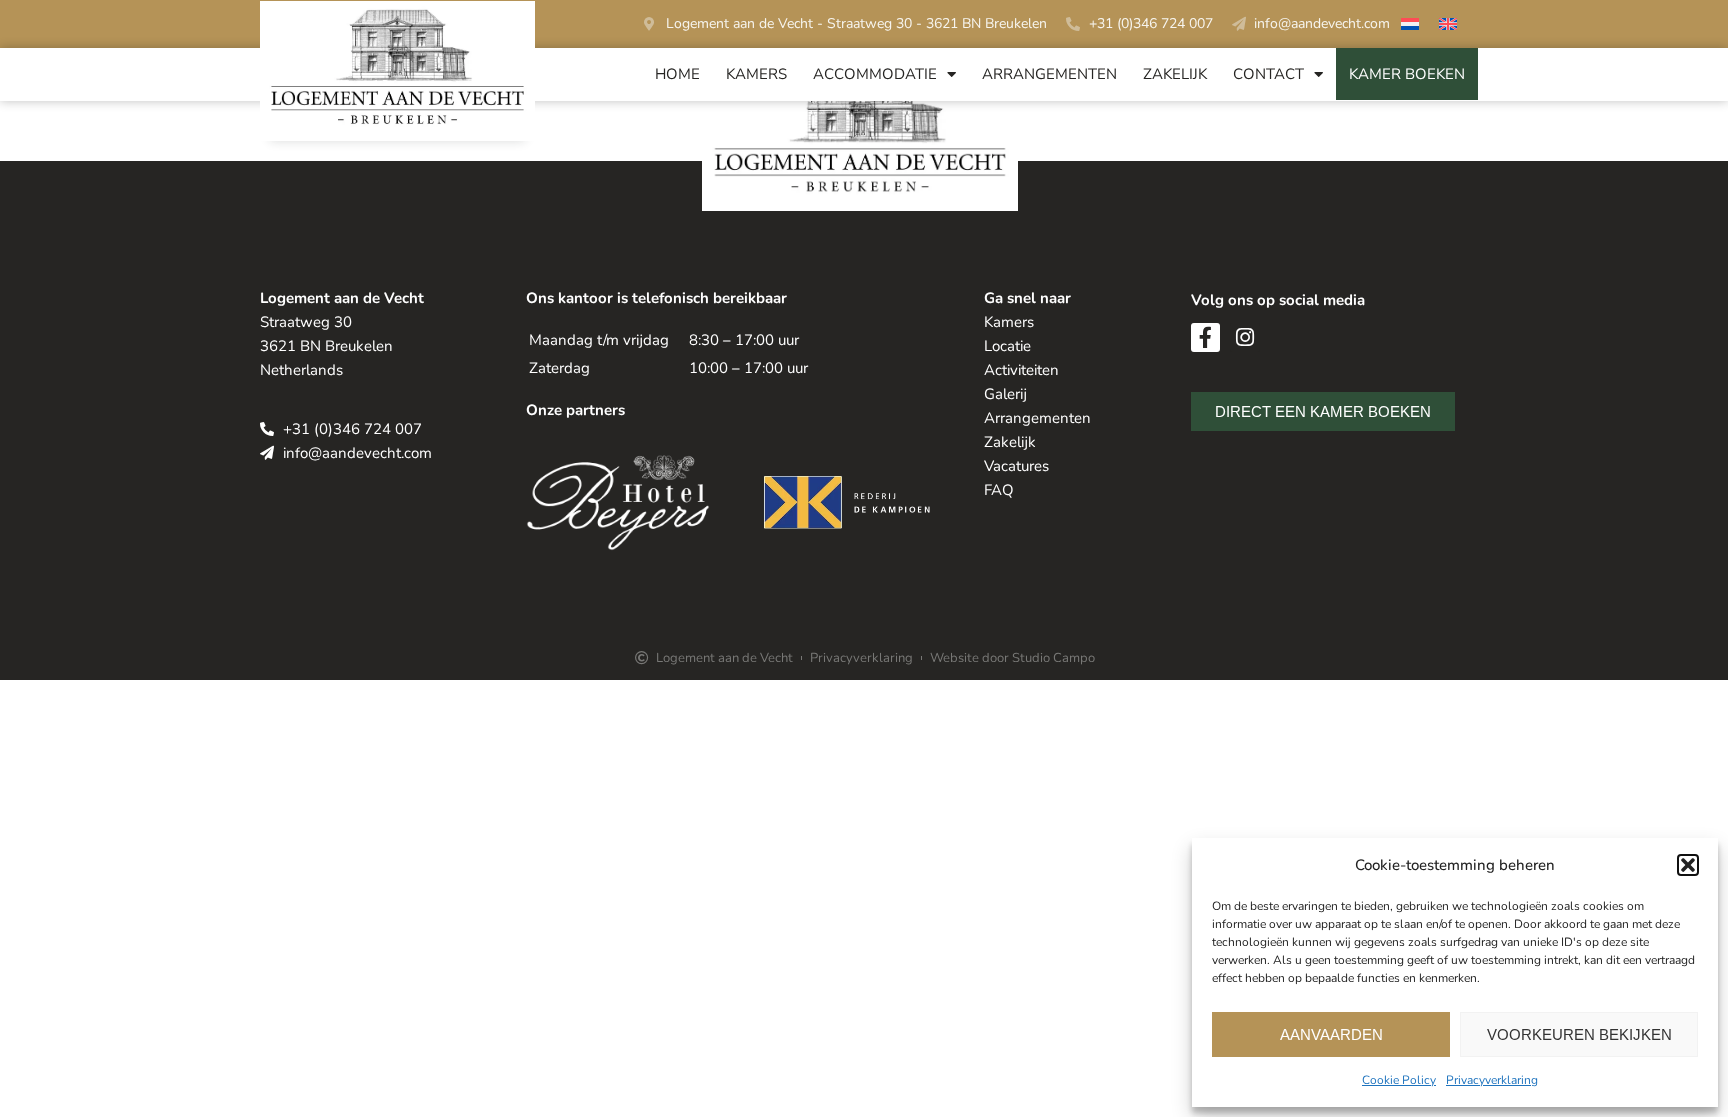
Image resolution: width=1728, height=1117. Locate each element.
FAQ (999, 490)
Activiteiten (1021, 370)
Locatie (1007, 346)
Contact (1268, 74)
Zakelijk (1175, 74)
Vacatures (1016, 466)
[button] (1688, 865)
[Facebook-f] (1205, 337)
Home (677, 74)
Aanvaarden (1331, 1034)
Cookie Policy (1399, 1080)
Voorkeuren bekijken (1579, 1034)
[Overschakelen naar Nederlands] (1410, 26)
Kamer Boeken (1407, 74)
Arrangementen (1049, 74)
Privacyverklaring (1492, 1080)
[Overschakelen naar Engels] (1448, 26)
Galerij (1005, 394)
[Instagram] (1244, 337)
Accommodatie (875, 74)
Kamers (756, 74)
